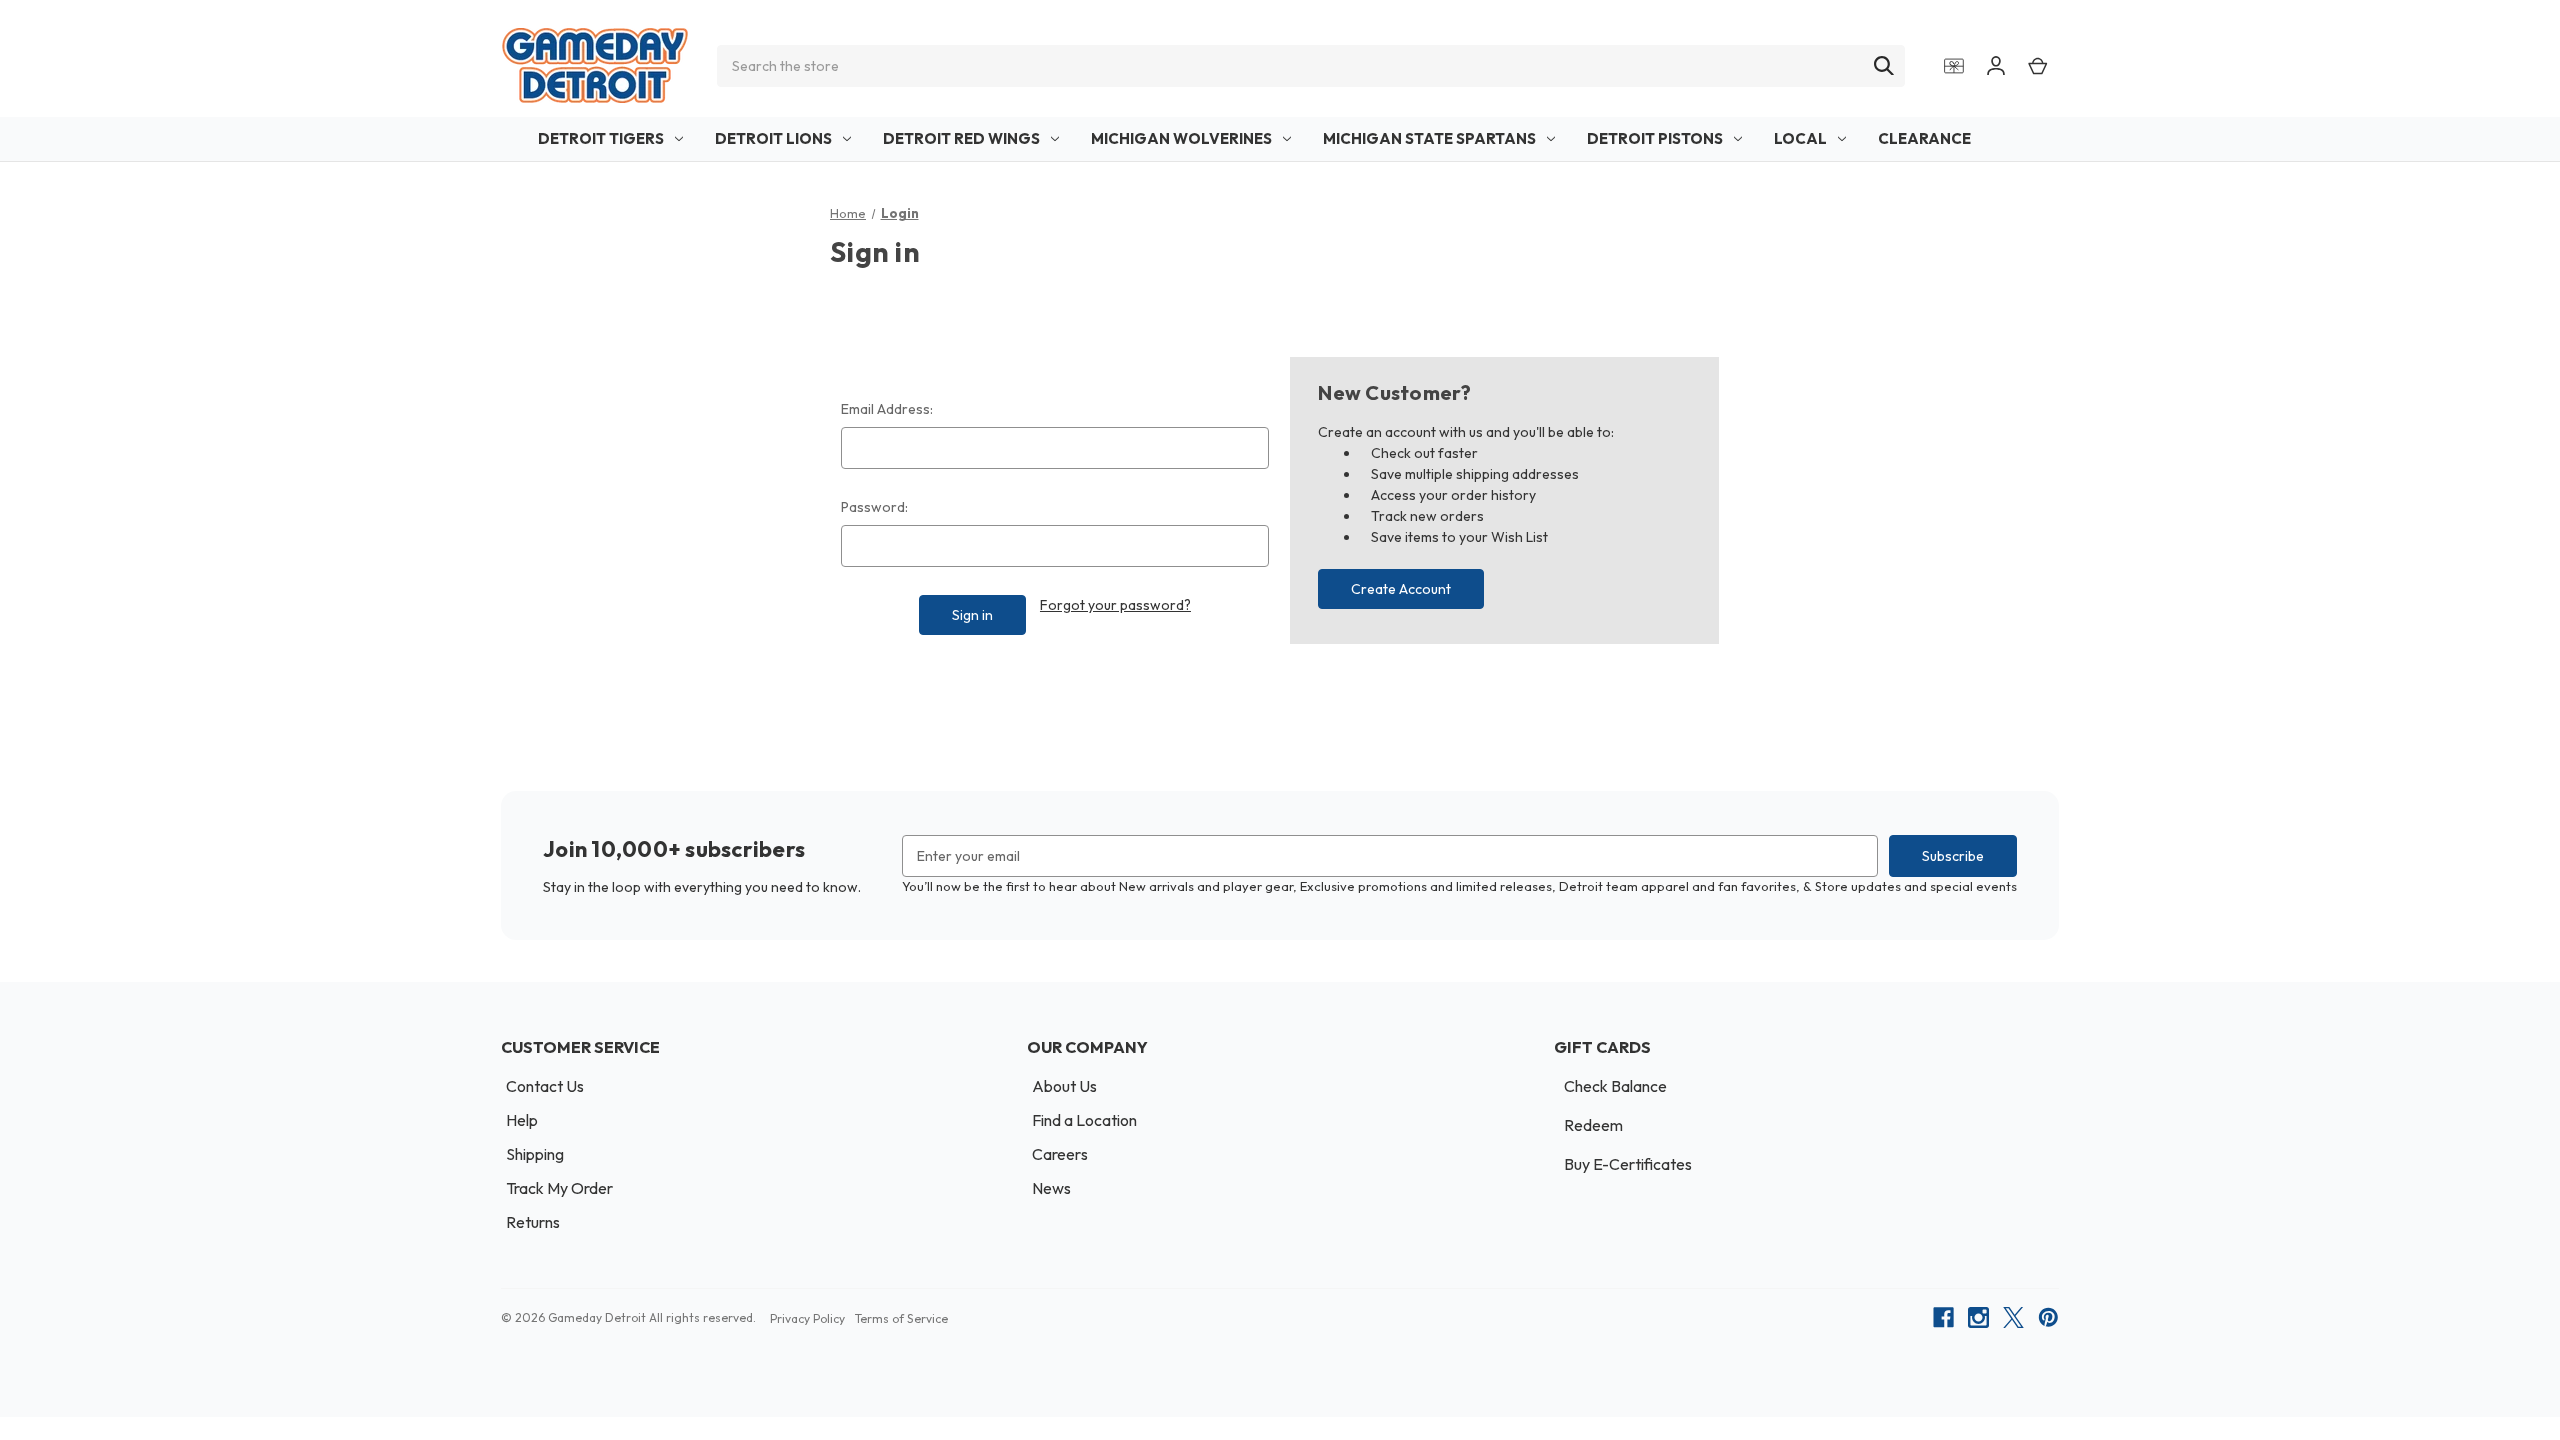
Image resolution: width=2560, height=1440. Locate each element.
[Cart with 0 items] (2038, 65)
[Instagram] (1978, 1317)
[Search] (1884, 66)
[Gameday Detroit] (595, 65)
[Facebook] (1943, 1317)
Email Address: (887, 409)
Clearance (1924, 138)
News (1051, 1188)
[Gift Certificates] (1954, 65)
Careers (1060, 1154)
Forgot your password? (1115, 605)
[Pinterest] (2048, 1317)
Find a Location (1084, 1120)
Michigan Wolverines (1181, 138)
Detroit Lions (773, 138)
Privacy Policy (807, 1318)
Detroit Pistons (1655, 138)
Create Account (1401, 589)
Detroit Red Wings (961, 138)
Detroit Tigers (601, 138)
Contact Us (545, 1086)
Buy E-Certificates (1628, 1164)
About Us (1064, 1086)
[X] (2013, 1317)
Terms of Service (901, 1318)
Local (1800, 138)
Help (522, 1120)
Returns (533, 1222)
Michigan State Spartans (1429, 138)
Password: (874, 507)
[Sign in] (1996, 65)
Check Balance (1615, 1086)
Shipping (535, 1154)
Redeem (1593, 1125)
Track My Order (559, 1188)
